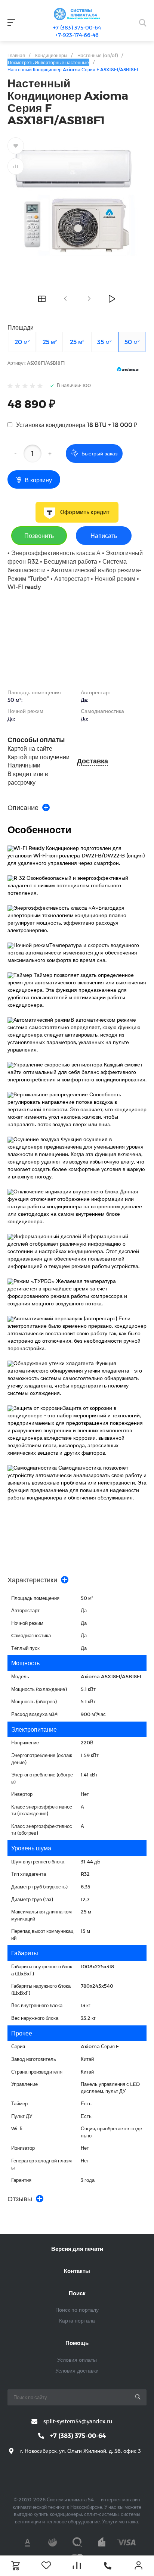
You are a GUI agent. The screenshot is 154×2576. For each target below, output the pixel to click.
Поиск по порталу (77, 2310)
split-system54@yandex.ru (78, 2421)
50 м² (132, 342)
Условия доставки (77, 2371)
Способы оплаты (36, 740)
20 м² (22, 342)
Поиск (77, 2293)
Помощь (77, 2343)
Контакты (77, 2271)
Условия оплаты (77, 2360)
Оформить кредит (85, 512)
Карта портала (77, 2320)
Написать (104, 535)
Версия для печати (77, 2249)
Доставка (93, 761)
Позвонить (39, 535)
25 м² (50, 342)
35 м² (104, 342)
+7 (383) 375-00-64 (77, 27)
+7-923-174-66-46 (77, 35)
